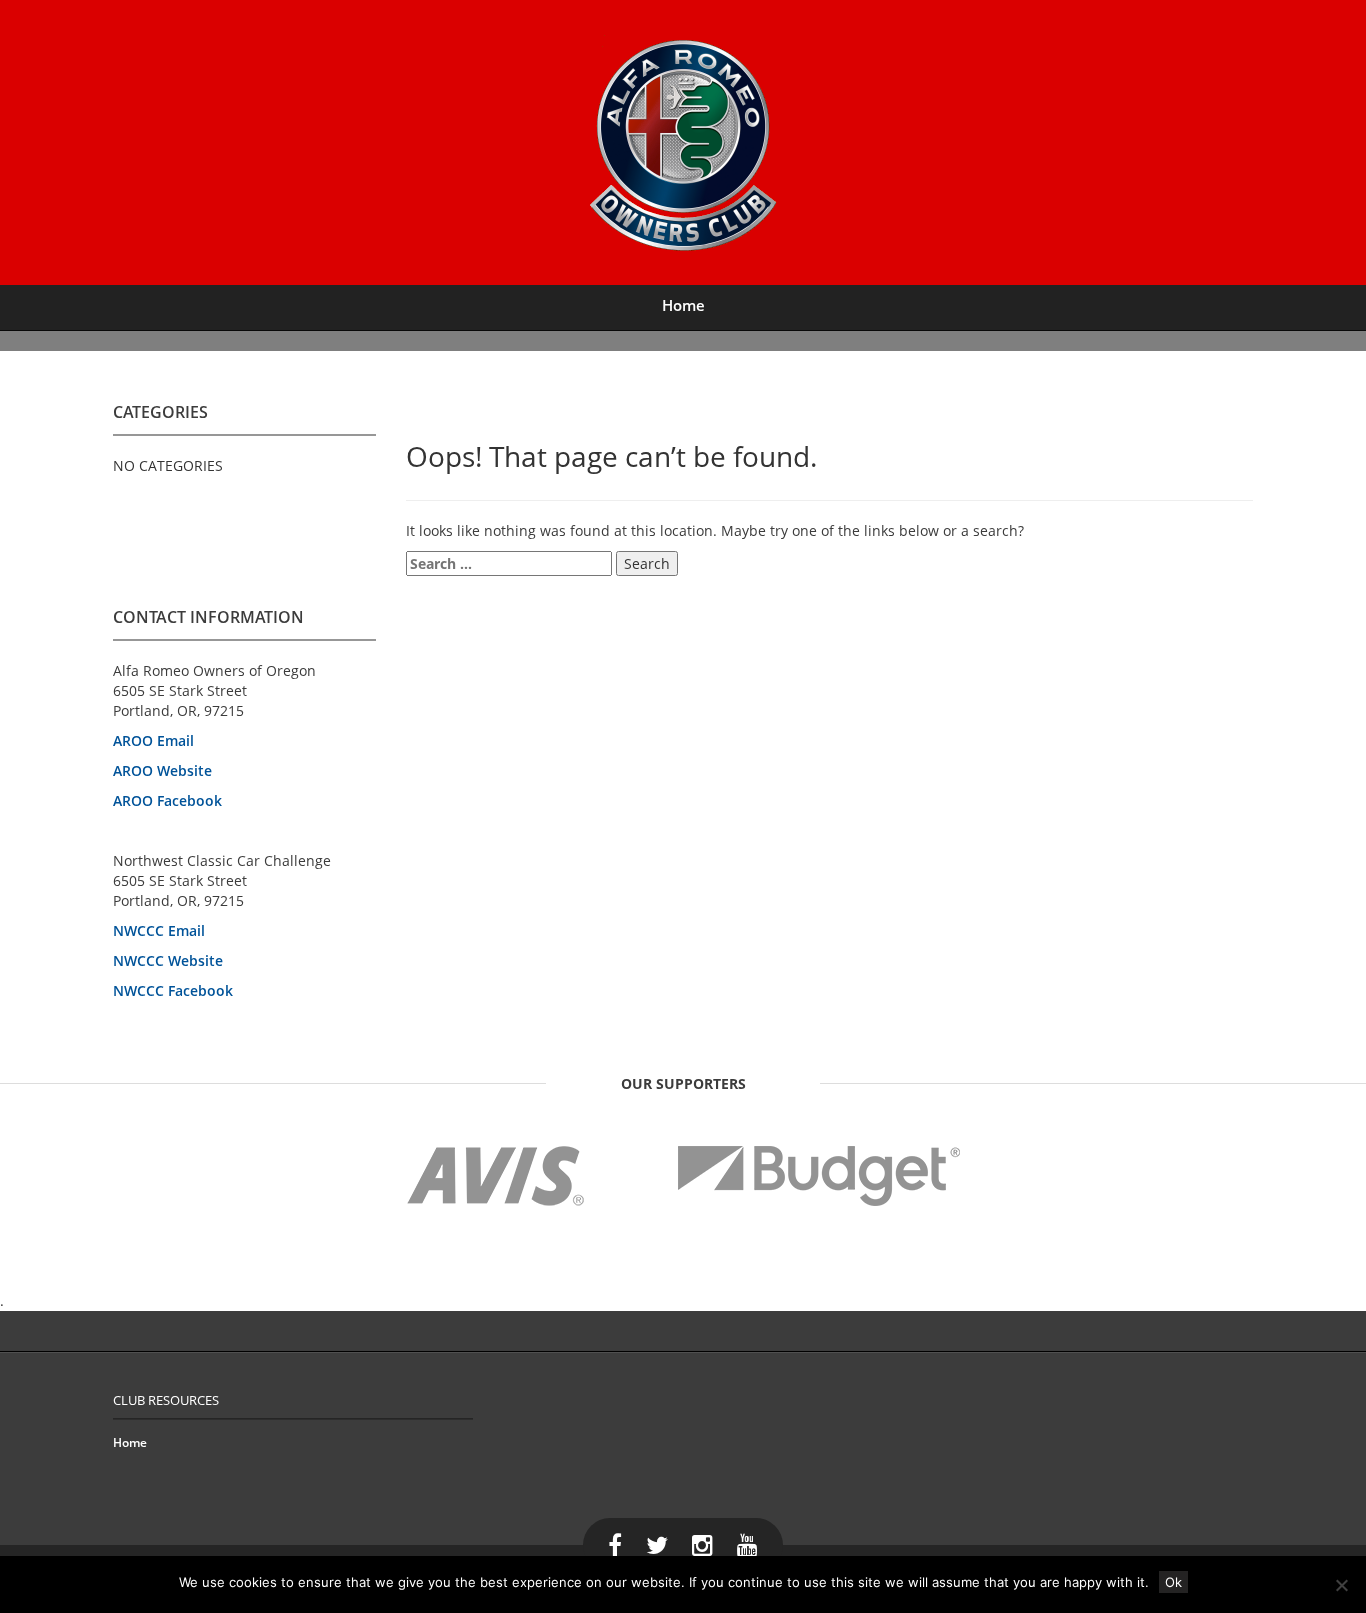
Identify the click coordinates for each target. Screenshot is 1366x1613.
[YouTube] (747, 1545)
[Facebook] (615, 1545)
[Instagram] (702, 1545)
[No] (1341, 1585)
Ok (1173, 1582)
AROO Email (153, 740)
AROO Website (162, 770)
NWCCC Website (168, 960)
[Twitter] (657, 1545)
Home (683, 305)
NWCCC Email (159, 930)
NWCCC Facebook (173, 990)
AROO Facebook (167, 800)
